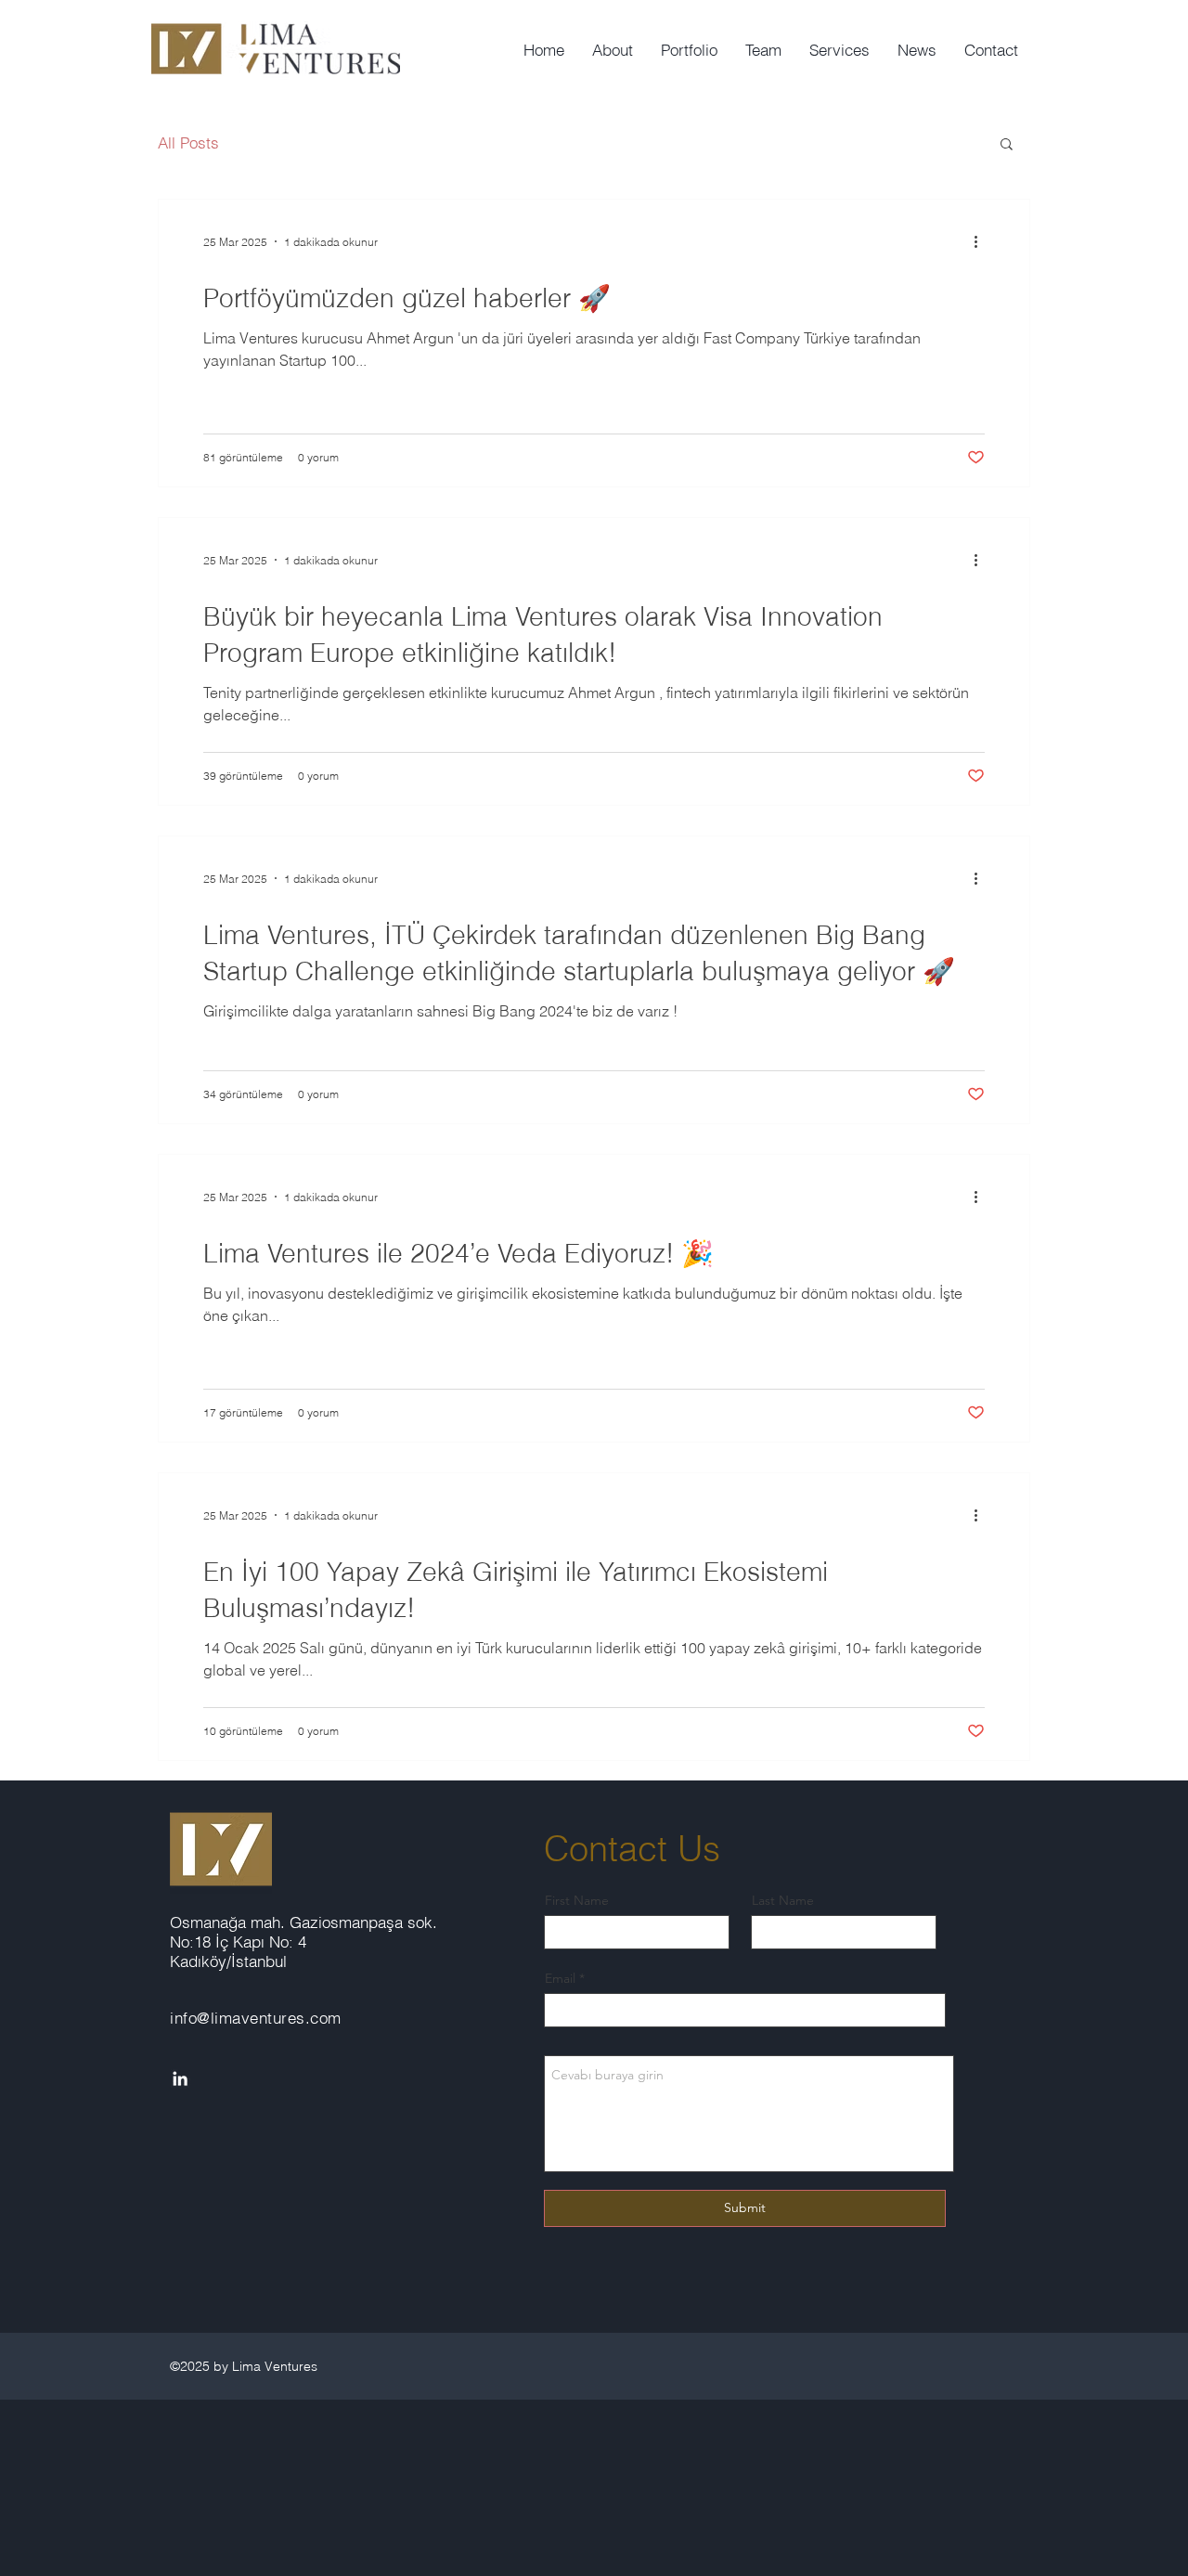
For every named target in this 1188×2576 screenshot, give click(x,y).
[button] (1007, 145)
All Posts (188, 142)
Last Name (783, 1900)
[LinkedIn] (180, 2078)
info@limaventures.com (256, 2018)
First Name (577, 1900)
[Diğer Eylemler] (982, 241)
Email (560, 1978)
